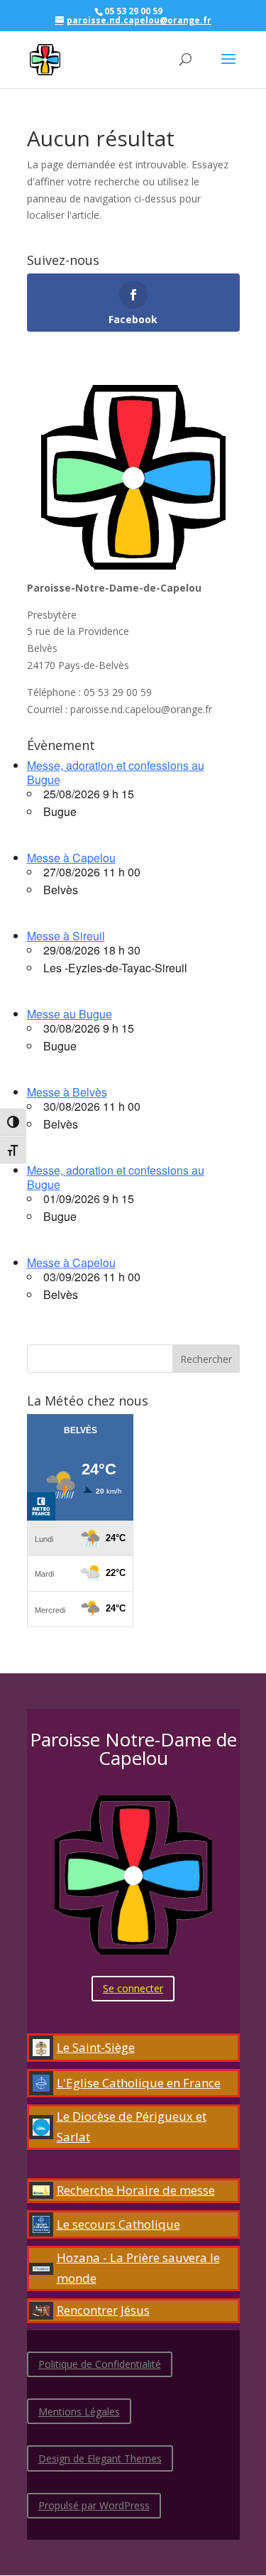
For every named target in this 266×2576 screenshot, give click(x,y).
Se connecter (133, 1988)
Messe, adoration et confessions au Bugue (116, 772)
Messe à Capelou (71, 858)
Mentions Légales (79, 2412)
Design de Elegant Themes (100, 2458)
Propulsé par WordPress (94, 2505)
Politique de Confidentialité (100, 2364)
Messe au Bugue (70, 1014)
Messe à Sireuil (66, 936)
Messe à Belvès (67, 1092)
